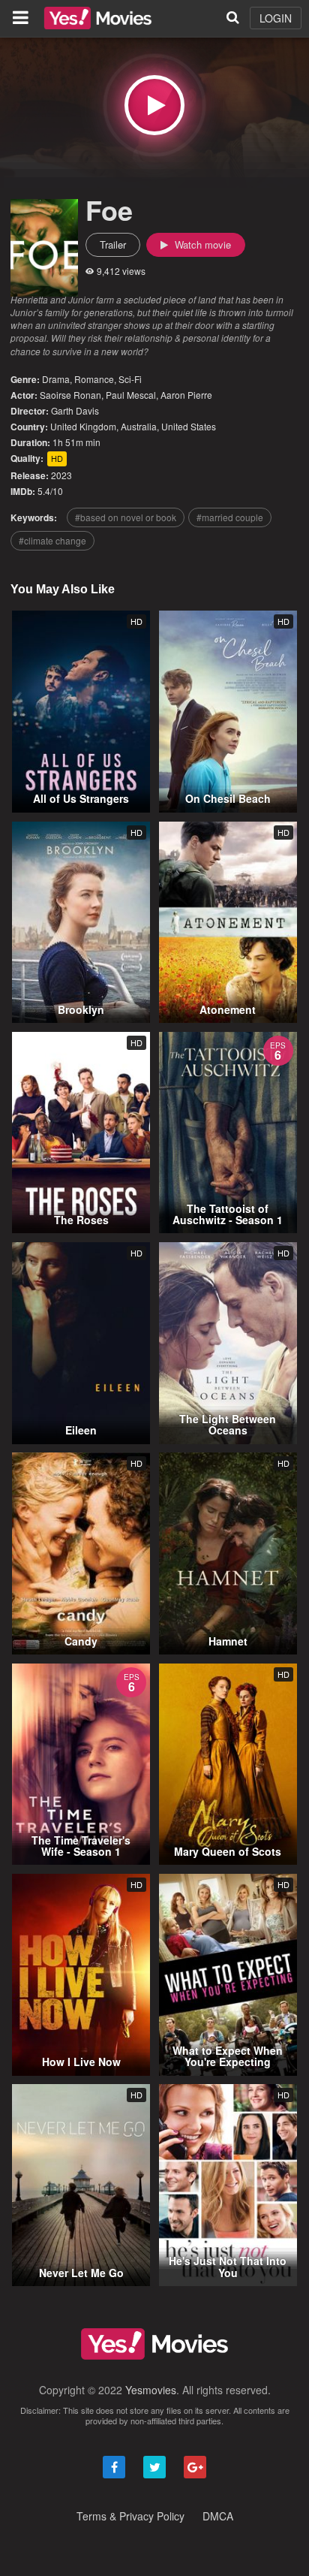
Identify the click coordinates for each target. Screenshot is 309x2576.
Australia (139, 426)
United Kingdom (83, 426)
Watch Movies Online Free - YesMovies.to (98, 18)
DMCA (218, 2516)
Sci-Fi (130, 379)
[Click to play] (154, 105)
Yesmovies (151, 2390)
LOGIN (276, 18)
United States (189, 426)
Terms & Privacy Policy (130, 2516)
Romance (94, 379)
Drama (56, 379)
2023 (61, 475)
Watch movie (201, 244)
